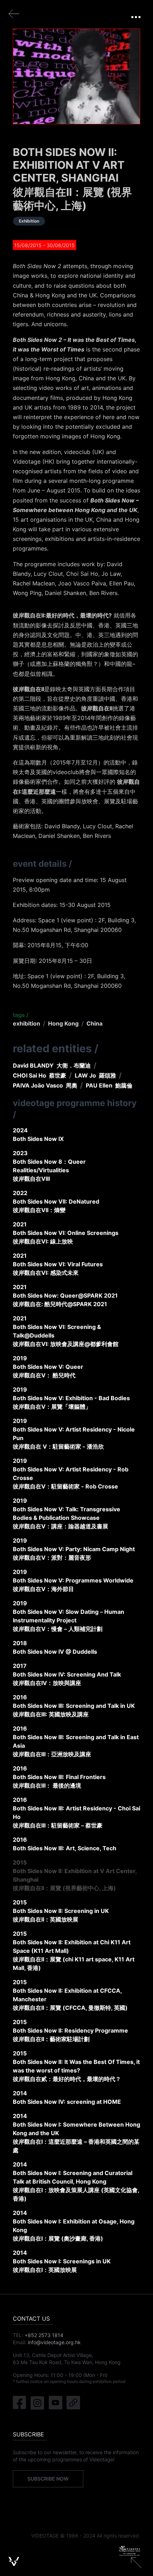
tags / (21, 1015)
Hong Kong (63, 1023)
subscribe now (48, 2479)
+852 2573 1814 (44, 2335)
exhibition (27, 1023)
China (94, 1023)
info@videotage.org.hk (54, 2342)
